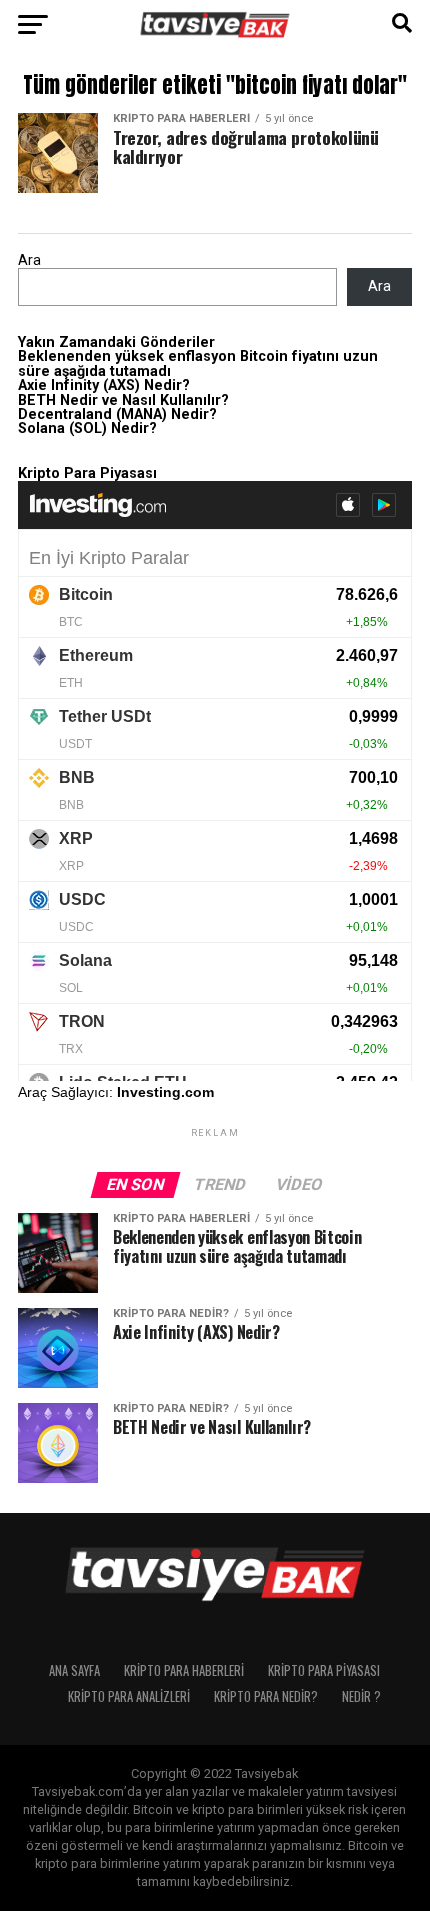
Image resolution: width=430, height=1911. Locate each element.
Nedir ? (361, 1696)
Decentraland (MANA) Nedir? (117, 414)
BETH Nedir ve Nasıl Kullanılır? (123, 400)
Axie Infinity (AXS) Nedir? (104, 385)
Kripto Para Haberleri (184, 1670)
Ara (29, 260)
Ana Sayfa (74, 1670)
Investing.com (165, 1092)
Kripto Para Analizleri (129, 1696)
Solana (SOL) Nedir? (87, 428)
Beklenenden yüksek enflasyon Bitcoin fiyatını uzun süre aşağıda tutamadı (198, 363)
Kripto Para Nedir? (266, 1696)
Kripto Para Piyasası (324, 1670)
